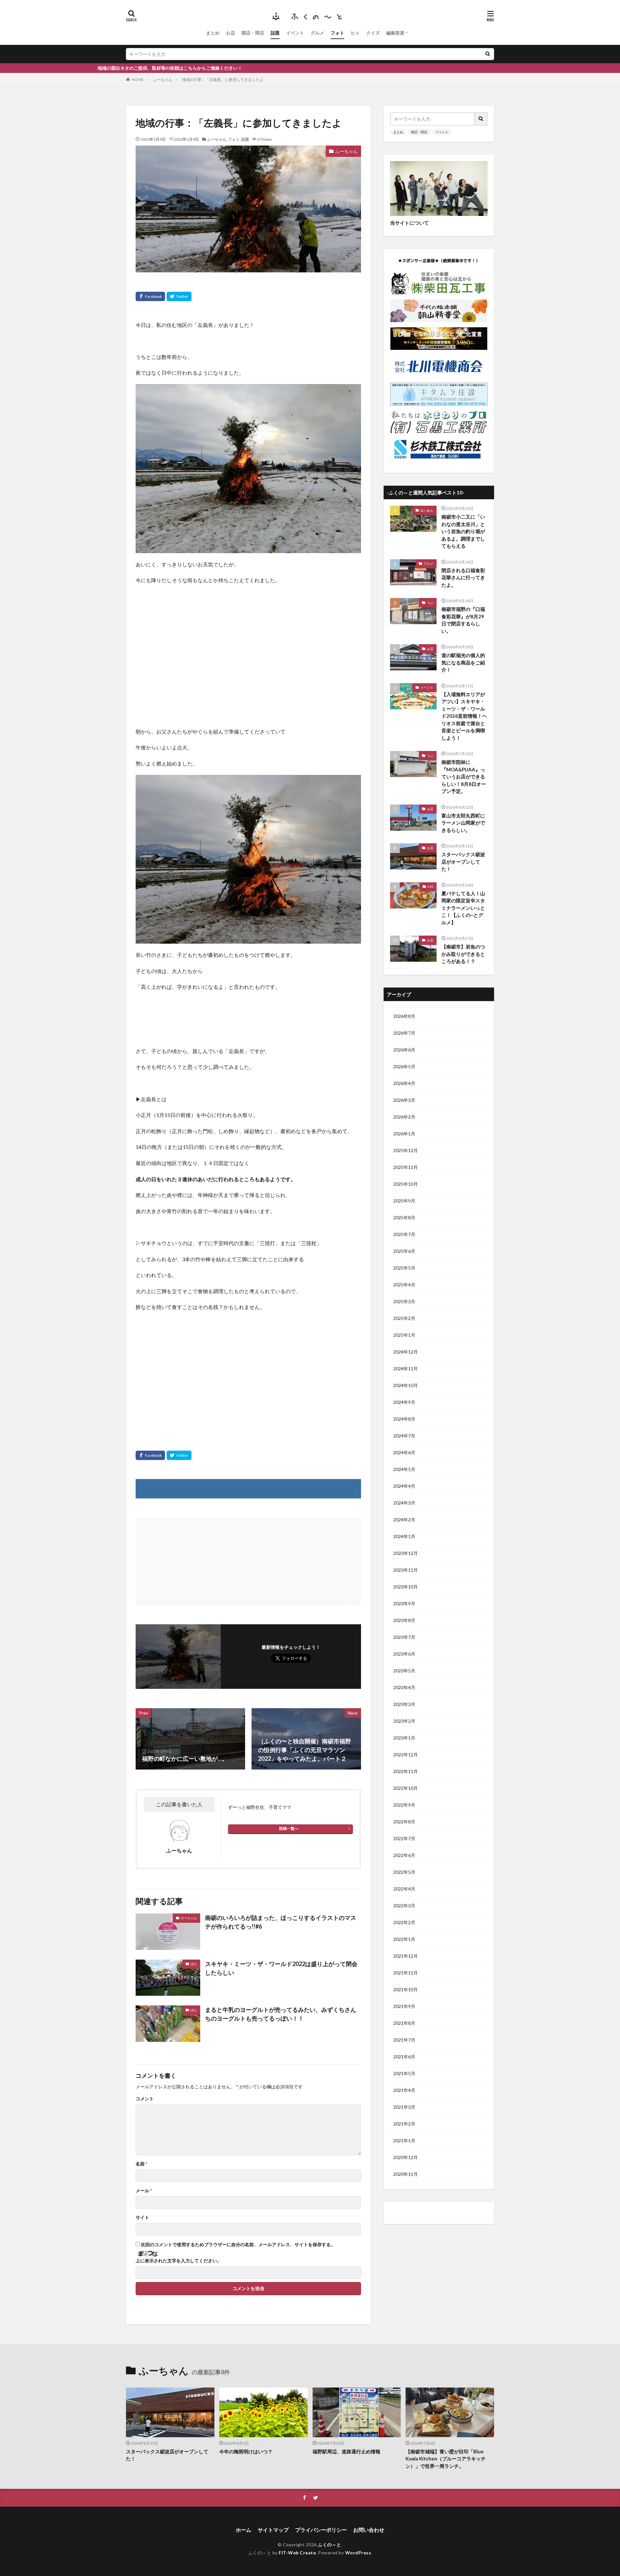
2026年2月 (404, 1117)
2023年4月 (404, 1687)
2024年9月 (404, 1402)
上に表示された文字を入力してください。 (179, 2261)
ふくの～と (330, 2545)
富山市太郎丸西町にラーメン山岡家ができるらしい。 (463, 823)
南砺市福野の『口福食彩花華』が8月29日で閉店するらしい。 (463, 620)
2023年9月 (404, 1603)
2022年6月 (404, 1855)
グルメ (317, 33)
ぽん (194, 1964)
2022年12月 (406, 1755)
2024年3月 (404, 1503)
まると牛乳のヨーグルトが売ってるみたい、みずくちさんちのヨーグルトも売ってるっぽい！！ (281, 2014)
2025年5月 (404, 1268)
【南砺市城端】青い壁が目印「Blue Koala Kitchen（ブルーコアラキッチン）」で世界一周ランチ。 (446, 2459)
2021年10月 (406, 1989)
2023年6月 (404, 1654)
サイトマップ (273, 2530)
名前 (141, 2164)
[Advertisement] (248, 653)
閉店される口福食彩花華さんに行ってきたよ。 (463, 578)
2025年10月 (406, 1184)
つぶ (430, 603)
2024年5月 (404, 1469)
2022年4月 (404, 1889)
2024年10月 (406, 1385)
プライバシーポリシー (321, 2530)
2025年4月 (404, 1285)
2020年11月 (406, 2174)
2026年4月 (404, 1083)
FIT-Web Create (297, 2553)
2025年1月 (404, 1335)
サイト (142, 2217)
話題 (275, 33)
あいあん (427, 510)
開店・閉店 (253, 33)
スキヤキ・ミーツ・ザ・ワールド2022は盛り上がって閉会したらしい (281, 1968)
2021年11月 (406, 1973)
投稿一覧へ (289, 1828)
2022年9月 (404, 1805)
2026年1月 (404, 1134)
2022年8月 (404, 1822)
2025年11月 (406, 1167)
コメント (145, 2099)
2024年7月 (404, 1436)
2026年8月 (404, 1016)
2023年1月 (404, 1738)
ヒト (355, 33)
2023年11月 (406, 1570)
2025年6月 (404, 1251)
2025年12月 (406, 1150)
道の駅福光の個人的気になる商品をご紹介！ (463, 662)
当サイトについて (409, 223)
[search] (488, 54)
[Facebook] (150, 296)
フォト (337, 33)
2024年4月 (404, 1486)
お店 (231, 33)
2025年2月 (404, 1318)
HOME (137, 80)
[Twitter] (179, 296)
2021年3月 (404, 2107)
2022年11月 (406, 1771)
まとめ (213, 33)
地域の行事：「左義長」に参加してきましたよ (223, 80)
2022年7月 (404, 1838)
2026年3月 (404, 1100)
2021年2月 (404, 2124)
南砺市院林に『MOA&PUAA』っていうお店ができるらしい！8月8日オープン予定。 (464, 776)
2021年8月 (404, 2023)
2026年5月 (404, 1066)
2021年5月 (404, 2073)
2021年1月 (404, 2140)
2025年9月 (404, 1201)
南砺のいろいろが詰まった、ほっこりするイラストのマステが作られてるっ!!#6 (281, 1922)
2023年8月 (404, 1620)
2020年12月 (406, 2157)
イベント (295, 33)
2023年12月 (406, 1553)
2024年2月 (404, 1520)
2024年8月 (404, 1419)
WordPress (358, 2553)
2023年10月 (406, 1587)
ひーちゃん (189, 1918)
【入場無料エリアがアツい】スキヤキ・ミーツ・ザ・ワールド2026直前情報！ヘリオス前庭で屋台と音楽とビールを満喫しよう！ (464, 716)
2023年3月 (404, 1704)
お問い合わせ (369, 2530)
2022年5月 (404, 1872)
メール (144, 2191)
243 (430, 887)
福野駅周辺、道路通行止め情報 (346, 2451)
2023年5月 (404, 1671)
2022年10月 (406, 1788)
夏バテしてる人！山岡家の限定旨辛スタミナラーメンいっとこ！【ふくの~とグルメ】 (463, 908)
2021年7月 (404, 2040)
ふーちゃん (163, 80)
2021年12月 (406, 1956)
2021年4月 (404, 2090)
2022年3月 (404, 1906)
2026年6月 (404, 1050)
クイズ (373, 33)
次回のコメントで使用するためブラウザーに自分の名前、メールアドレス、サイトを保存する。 (238, 2245)
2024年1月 (404, 1536)
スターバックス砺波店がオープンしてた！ (463, 862)
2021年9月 (404, 2006)
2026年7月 (404, 1033)
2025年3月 (404, 1301)
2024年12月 (406, 1352)
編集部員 (395, 33)
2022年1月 (404, 1939)
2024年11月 (406, 1369)
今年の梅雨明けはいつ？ (246, 2451)
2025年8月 (404, 1217)
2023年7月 (404, 1637)
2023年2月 (404, 1721)
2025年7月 (404, 1234)
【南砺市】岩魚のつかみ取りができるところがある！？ (463, 954)
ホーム (243, 2530)
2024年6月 (404, 1452)
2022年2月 (404, 1922)
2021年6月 (404, 2057)
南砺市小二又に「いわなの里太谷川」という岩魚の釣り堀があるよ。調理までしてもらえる (463, 531)
